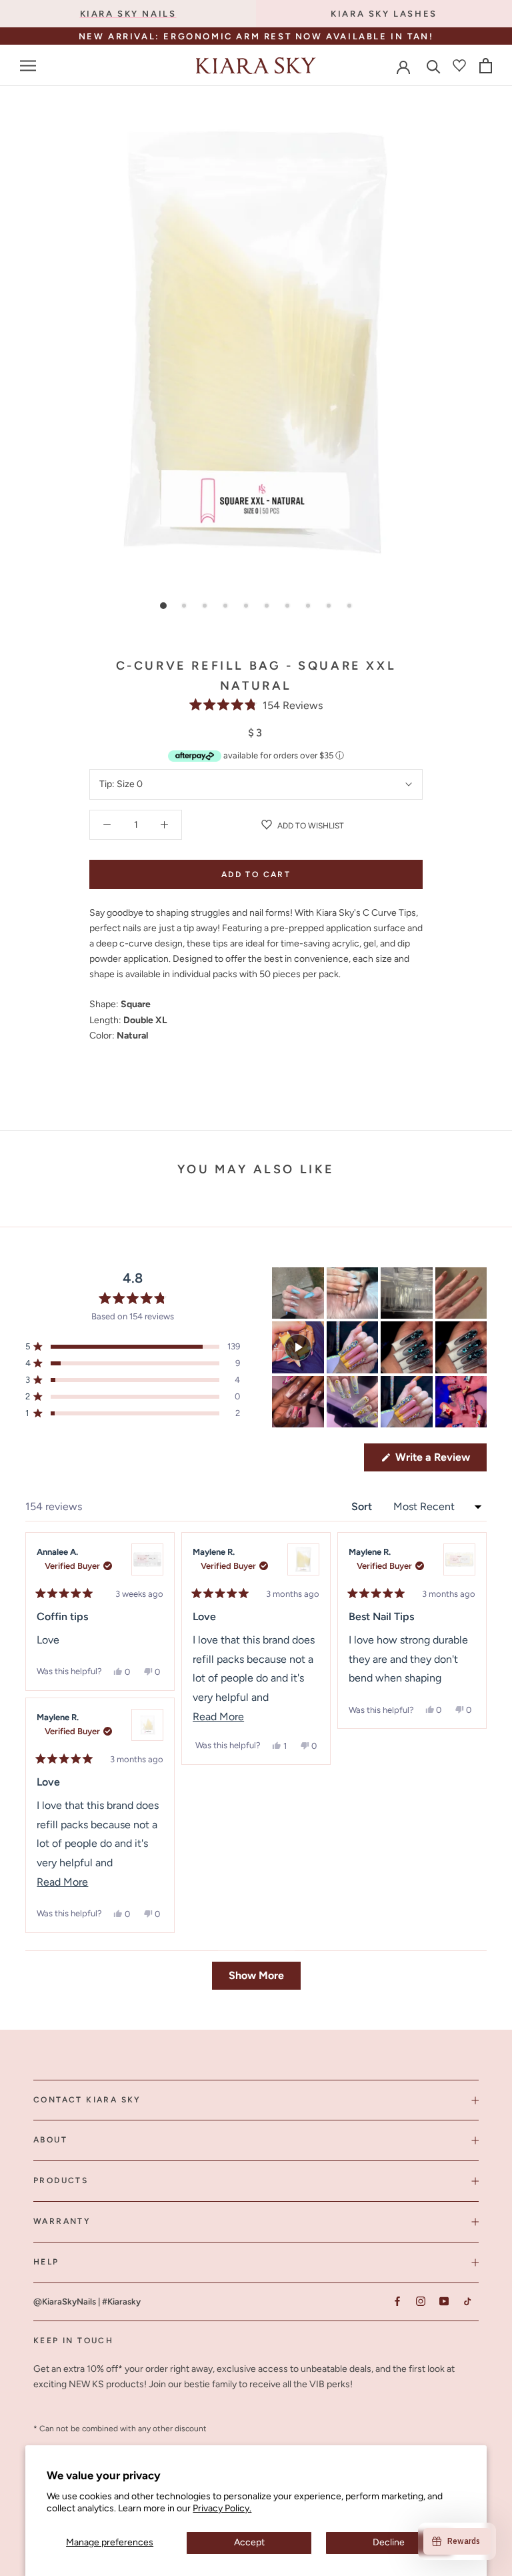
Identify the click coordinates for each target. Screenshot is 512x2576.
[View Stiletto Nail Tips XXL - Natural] (459, 1559)
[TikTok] (467, 2302)
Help (46, 2262)
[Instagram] (420, 2302)
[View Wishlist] (459, 65)
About (50, 2140)
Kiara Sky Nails (128, 14)
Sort (363, 1506)
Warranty (62, 2221)
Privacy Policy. (222, 2508)
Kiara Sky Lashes (384, 14)
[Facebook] (397, 2302)
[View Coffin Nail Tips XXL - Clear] (147, 1559)
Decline (389, 2542)
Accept (249, 2542)
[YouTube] (444, 2302)
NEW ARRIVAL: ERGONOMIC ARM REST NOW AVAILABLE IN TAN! (256, 36)
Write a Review (440, 1461)
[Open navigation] (28, 66)
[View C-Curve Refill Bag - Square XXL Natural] (303, 1559)
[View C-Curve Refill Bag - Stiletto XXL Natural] (147, 1725)
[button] (256, 705)
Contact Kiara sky (87, 2100)
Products (61, 2180)
